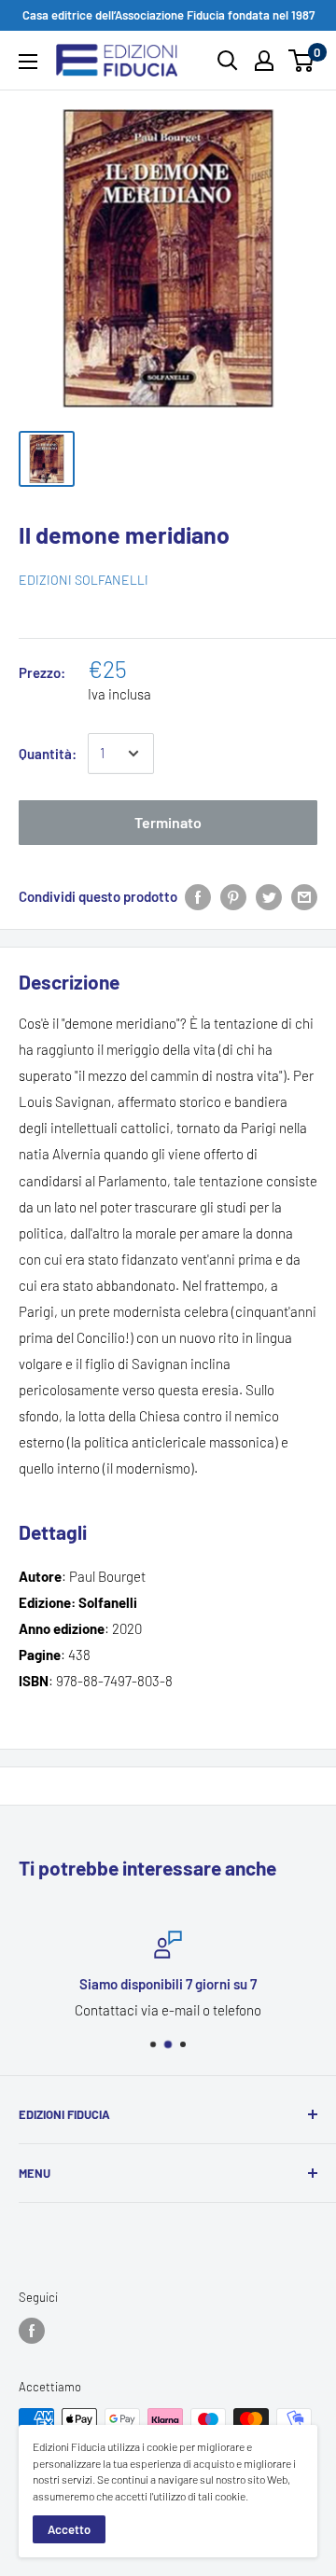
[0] (302, 61)
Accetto (69, 2529)
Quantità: (48, 754)
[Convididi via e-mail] (304, 896)
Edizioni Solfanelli (84, 580)
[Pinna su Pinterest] (233, 896)
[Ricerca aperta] (228, 61)
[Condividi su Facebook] (198, 896)
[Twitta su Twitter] (269, 896)
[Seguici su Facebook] (32, 2331)
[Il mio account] (264, 61)
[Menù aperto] (28, 62)
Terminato (168, 822)
